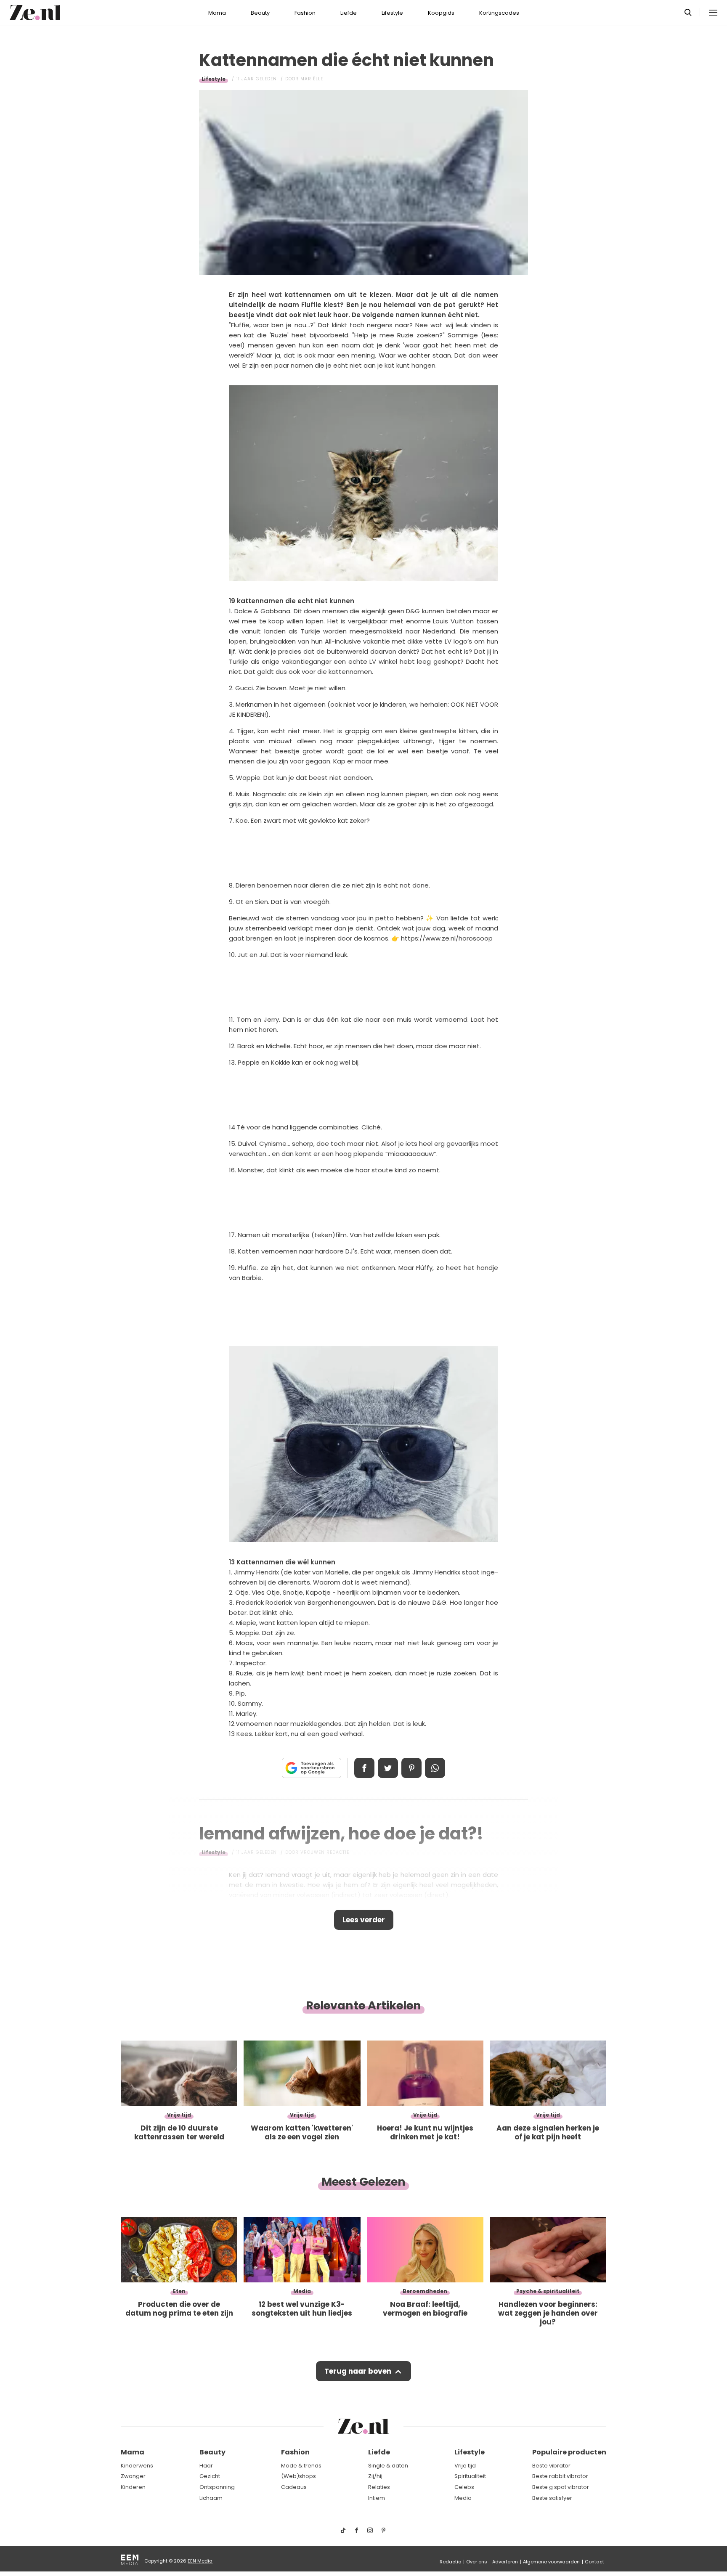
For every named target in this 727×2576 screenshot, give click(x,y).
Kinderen (133, 2487)
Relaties (379, 2487)
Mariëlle (312, 79)
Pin (411, 1768)
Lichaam (211, 2498)
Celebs (464, 2487)
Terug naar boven (358, 2371)
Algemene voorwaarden (551, 2562)
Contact (594, 2562)
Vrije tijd (465, 2466)
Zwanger (133, 2476)
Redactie (450, 2562)
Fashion (305, 13)
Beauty (260, 13)
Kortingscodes (499, 13)
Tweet (388, 1768)
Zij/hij (375, 2476)
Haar (206, 2466)
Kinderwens (137, 2466)
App (435, 1768)
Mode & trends (301, 2466)
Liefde (349, 13)
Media (463, 2498)
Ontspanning (217, 2487)
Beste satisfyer (552, 2498)
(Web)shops (298, 2476)
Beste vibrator (551, 2466)
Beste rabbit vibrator (560, 2476)
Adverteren (505, 2562)
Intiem (377, 2498)
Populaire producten (569, 2452)
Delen (364, 1768)
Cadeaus (294, 2487)
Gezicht (210, 2476)
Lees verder (364, 1920)
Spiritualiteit (470, 2476)
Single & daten (388, 2466)
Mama (217, 13)
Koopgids (441, 13)
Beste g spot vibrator (561, 2487)
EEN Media (200, 2561)
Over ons (477, 2562)
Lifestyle (392, 13)
